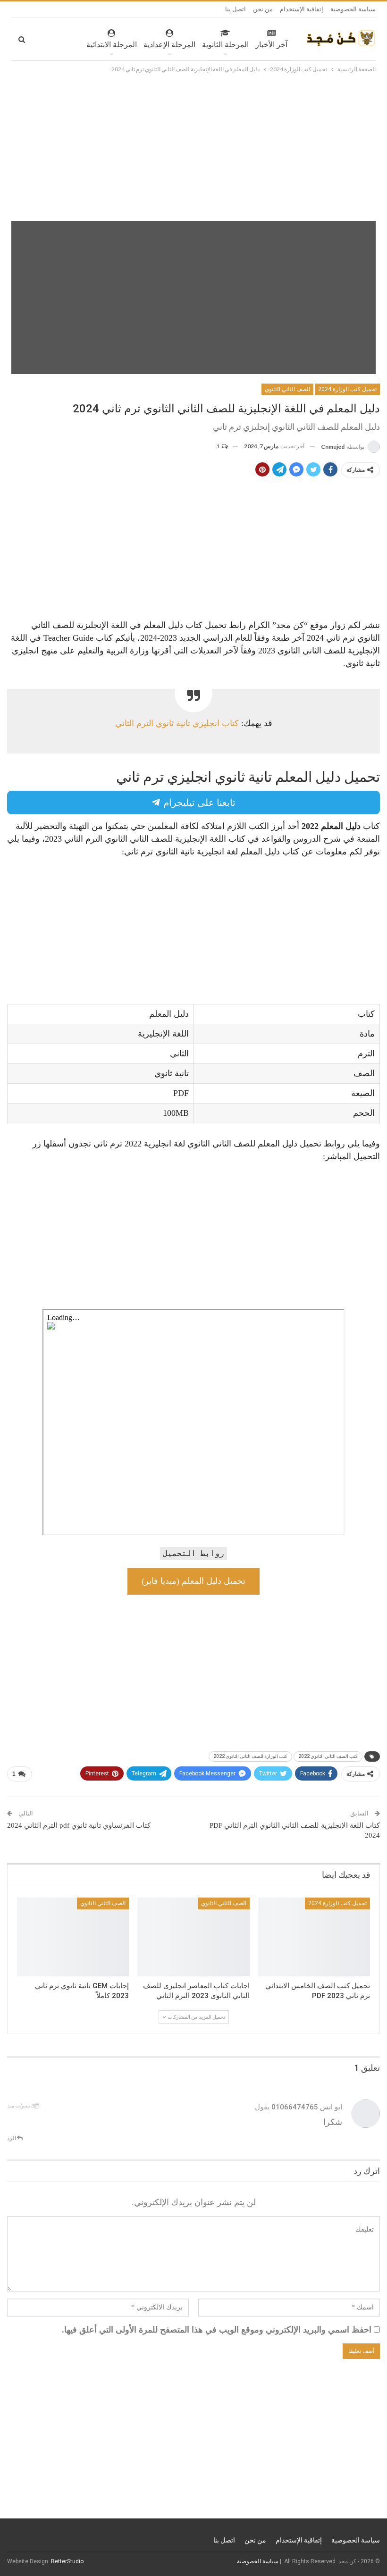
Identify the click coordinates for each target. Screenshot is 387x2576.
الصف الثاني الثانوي (287, 389)
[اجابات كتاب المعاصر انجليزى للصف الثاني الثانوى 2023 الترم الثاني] (193, 1937)
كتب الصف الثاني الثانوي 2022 (328, 1756)
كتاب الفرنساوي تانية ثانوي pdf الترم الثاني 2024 (79, 1825)
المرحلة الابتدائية (112, 45)
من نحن (263, 9)
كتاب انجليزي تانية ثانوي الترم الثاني (177, 723)
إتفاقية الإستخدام (302, 9)
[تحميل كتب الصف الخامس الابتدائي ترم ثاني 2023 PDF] (314, 1937)
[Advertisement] (193, 145)
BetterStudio (67, 2561)
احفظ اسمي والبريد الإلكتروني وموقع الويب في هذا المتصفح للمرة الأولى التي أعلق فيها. (217, 2330)
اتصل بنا (236, 9)
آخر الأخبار (271, 45)
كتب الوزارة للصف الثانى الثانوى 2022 (250, 1756)
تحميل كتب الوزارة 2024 (347, 389)
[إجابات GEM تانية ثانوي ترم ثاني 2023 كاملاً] (73, 1937)
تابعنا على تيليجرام (198, 803)
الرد (12, 2138)
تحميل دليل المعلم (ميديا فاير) (193, 1581)
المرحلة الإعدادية (169, 45)
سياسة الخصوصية (353, 9)
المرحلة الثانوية (225, 45)
